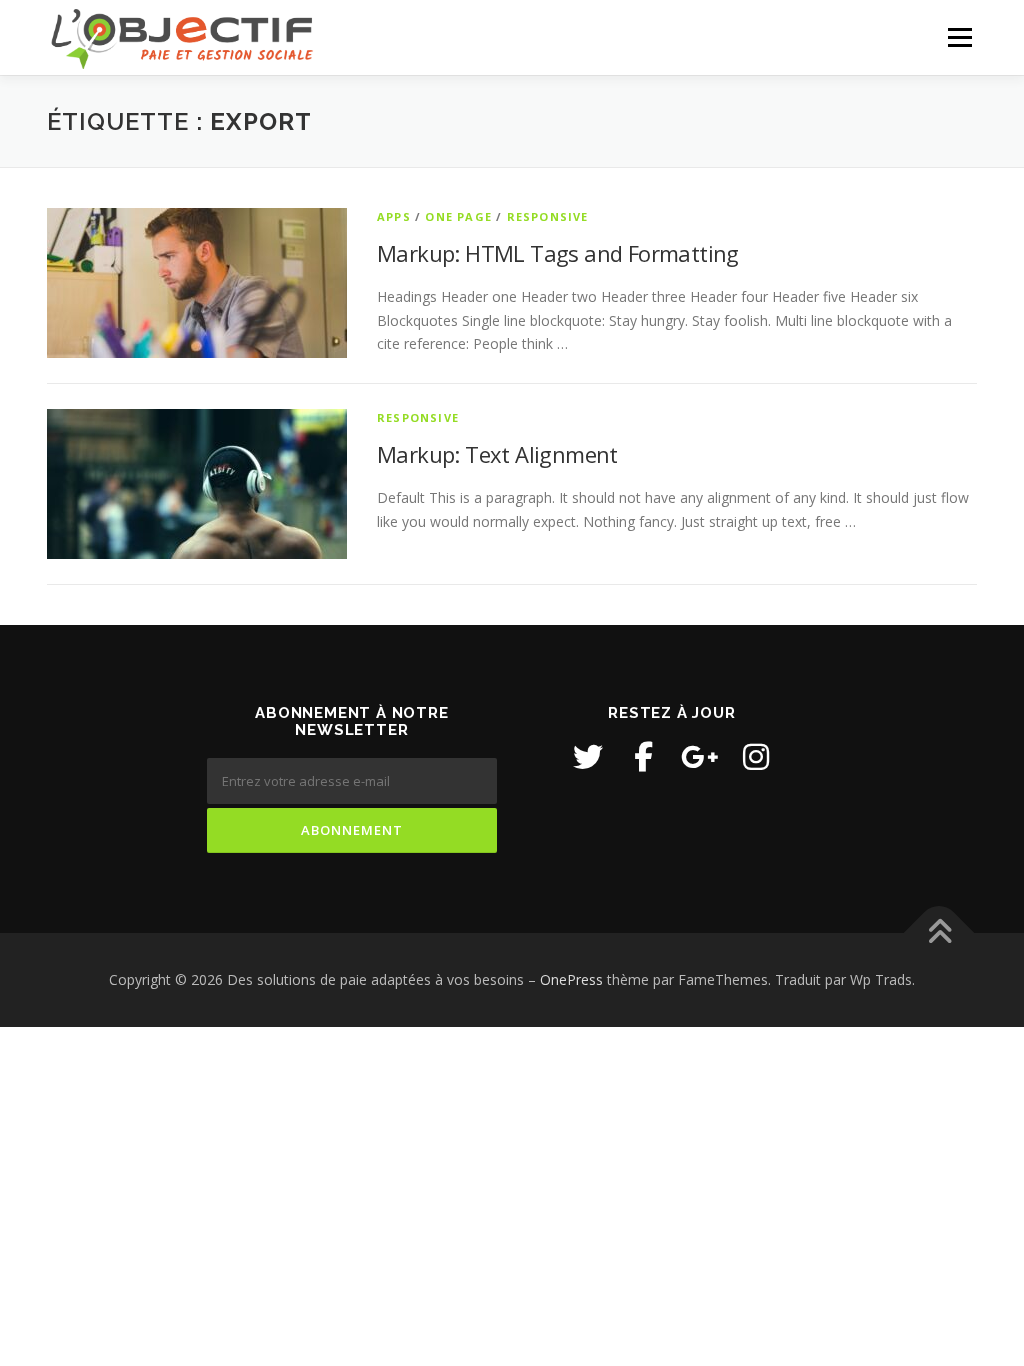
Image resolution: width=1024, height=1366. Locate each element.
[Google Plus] (700, 757)
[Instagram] (756, 757)
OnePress (571, 979)
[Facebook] (644, 757)
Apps (394, 216)
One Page (458, 216)
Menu (959, 37)
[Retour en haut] (939, 933)
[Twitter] (588, 757)
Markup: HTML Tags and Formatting (558, 253)
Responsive (548, 216)
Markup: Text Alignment (497, 454)
